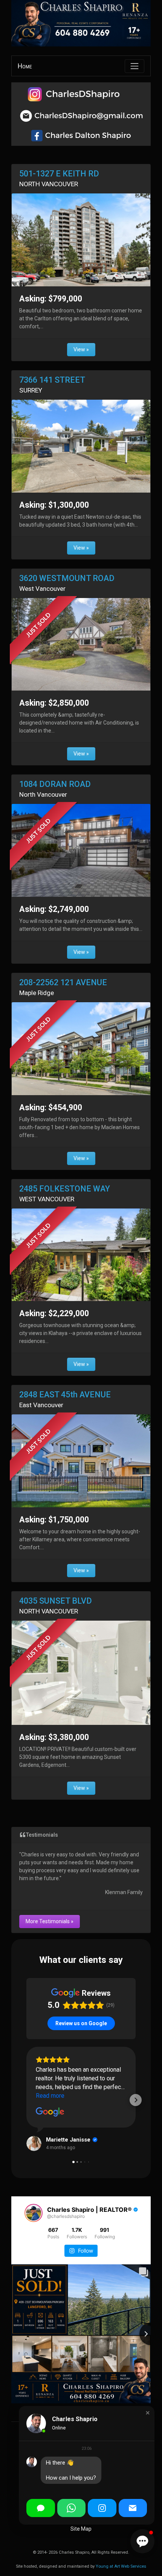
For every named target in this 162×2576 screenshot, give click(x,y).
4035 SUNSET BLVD (56, 1601)
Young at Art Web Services (121, 2566)
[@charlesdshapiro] (34, 2213)
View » (81, 349)
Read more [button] (50, 2096)
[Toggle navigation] (134, 66)
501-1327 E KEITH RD (59, 174)
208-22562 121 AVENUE (63, 982)
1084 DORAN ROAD (55, 784)
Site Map (81, 2529)
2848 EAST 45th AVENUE (65, 1395)
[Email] (133, 2508)
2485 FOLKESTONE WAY (65, 1189)
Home (25, 66)
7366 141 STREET (52, 380)
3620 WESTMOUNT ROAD (67, 578)
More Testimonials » (50, 1921)
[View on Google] (50, 2112)
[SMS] (41, 2508)
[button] (26, 2100)
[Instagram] (102, 2508)
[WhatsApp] (72, 2508)
